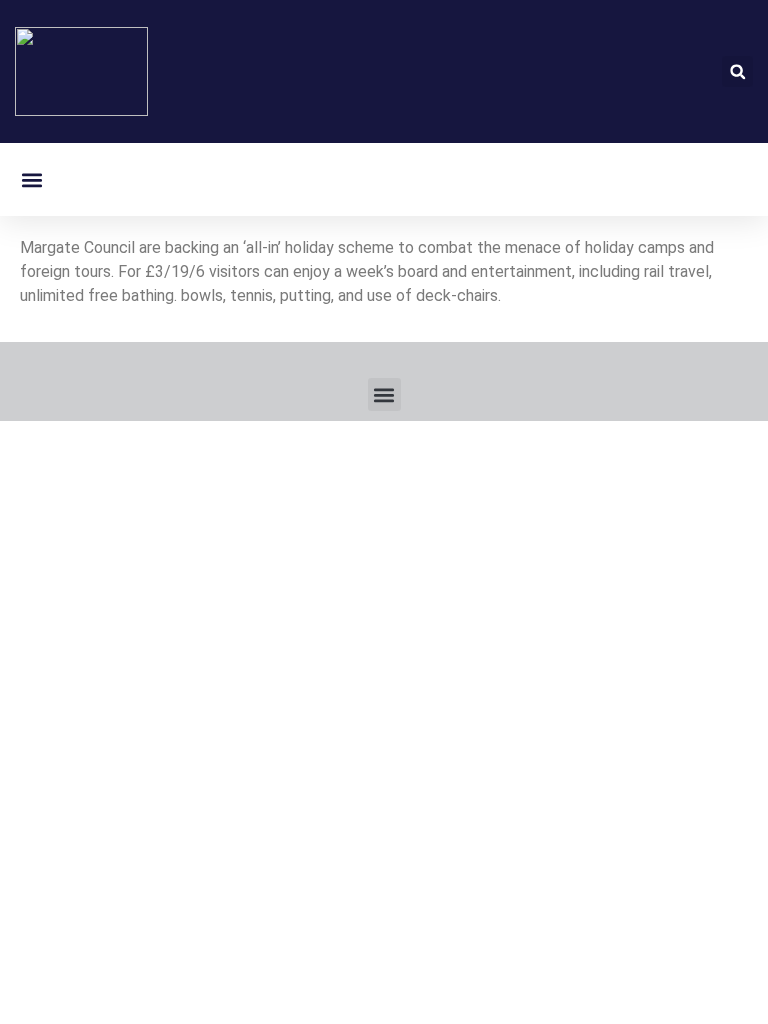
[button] (737, 71)
